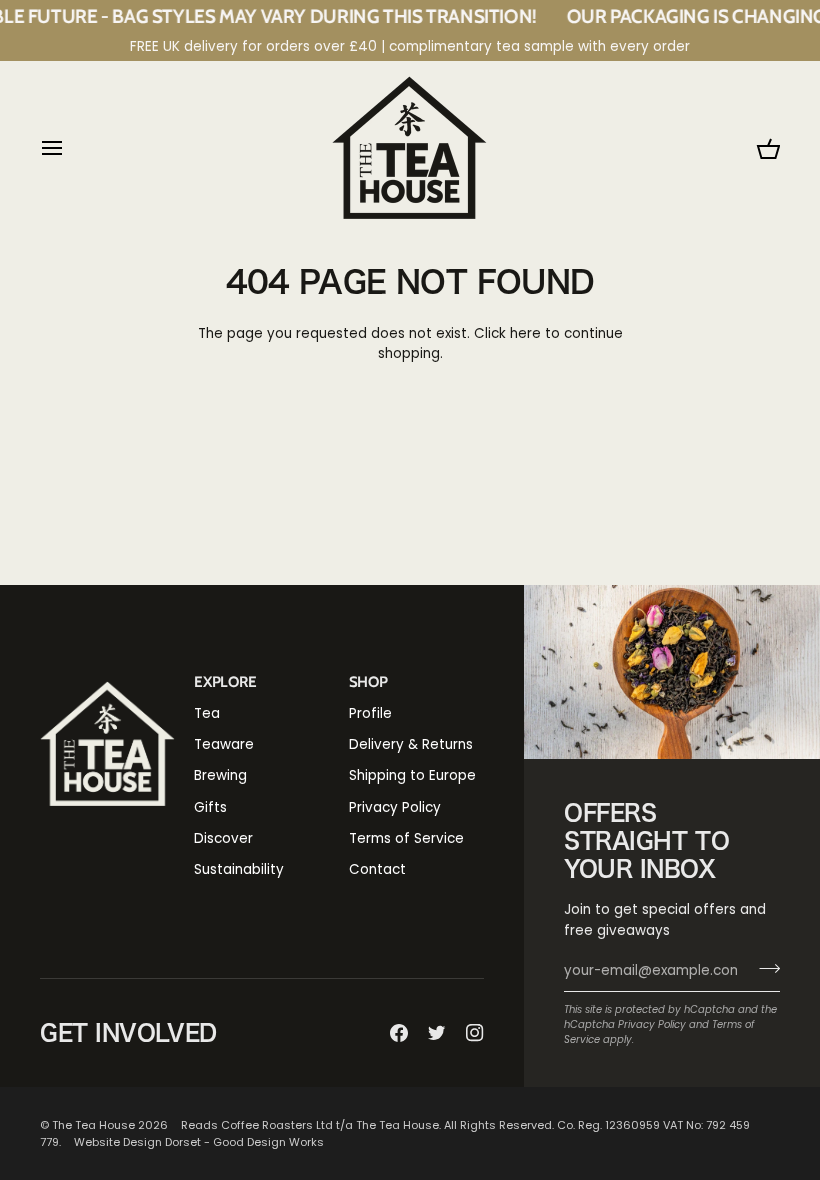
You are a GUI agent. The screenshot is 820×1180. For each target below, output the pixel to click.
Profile (370, 713)
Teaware (224, 744)
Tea (207, 713)
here (525, 333)
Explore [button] (225, 682)
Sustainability (239, 869)
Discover (223, 838)
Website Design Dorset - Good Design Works (199, 1142)
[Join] (763, 969)
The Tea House (93, 1125)
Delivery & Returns (411, 744)
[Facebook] (399, 1033)
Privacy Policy (652, 1024)
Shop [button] (368, 682)
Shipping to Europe (412, 775)
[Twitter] (437, 1033)
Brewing (220, 775)
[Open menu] (70, 147)
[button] (107, 676)
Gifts (210, 807)
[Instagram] (475, 1033)
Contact (377, 869)
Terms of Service (406, 838)
